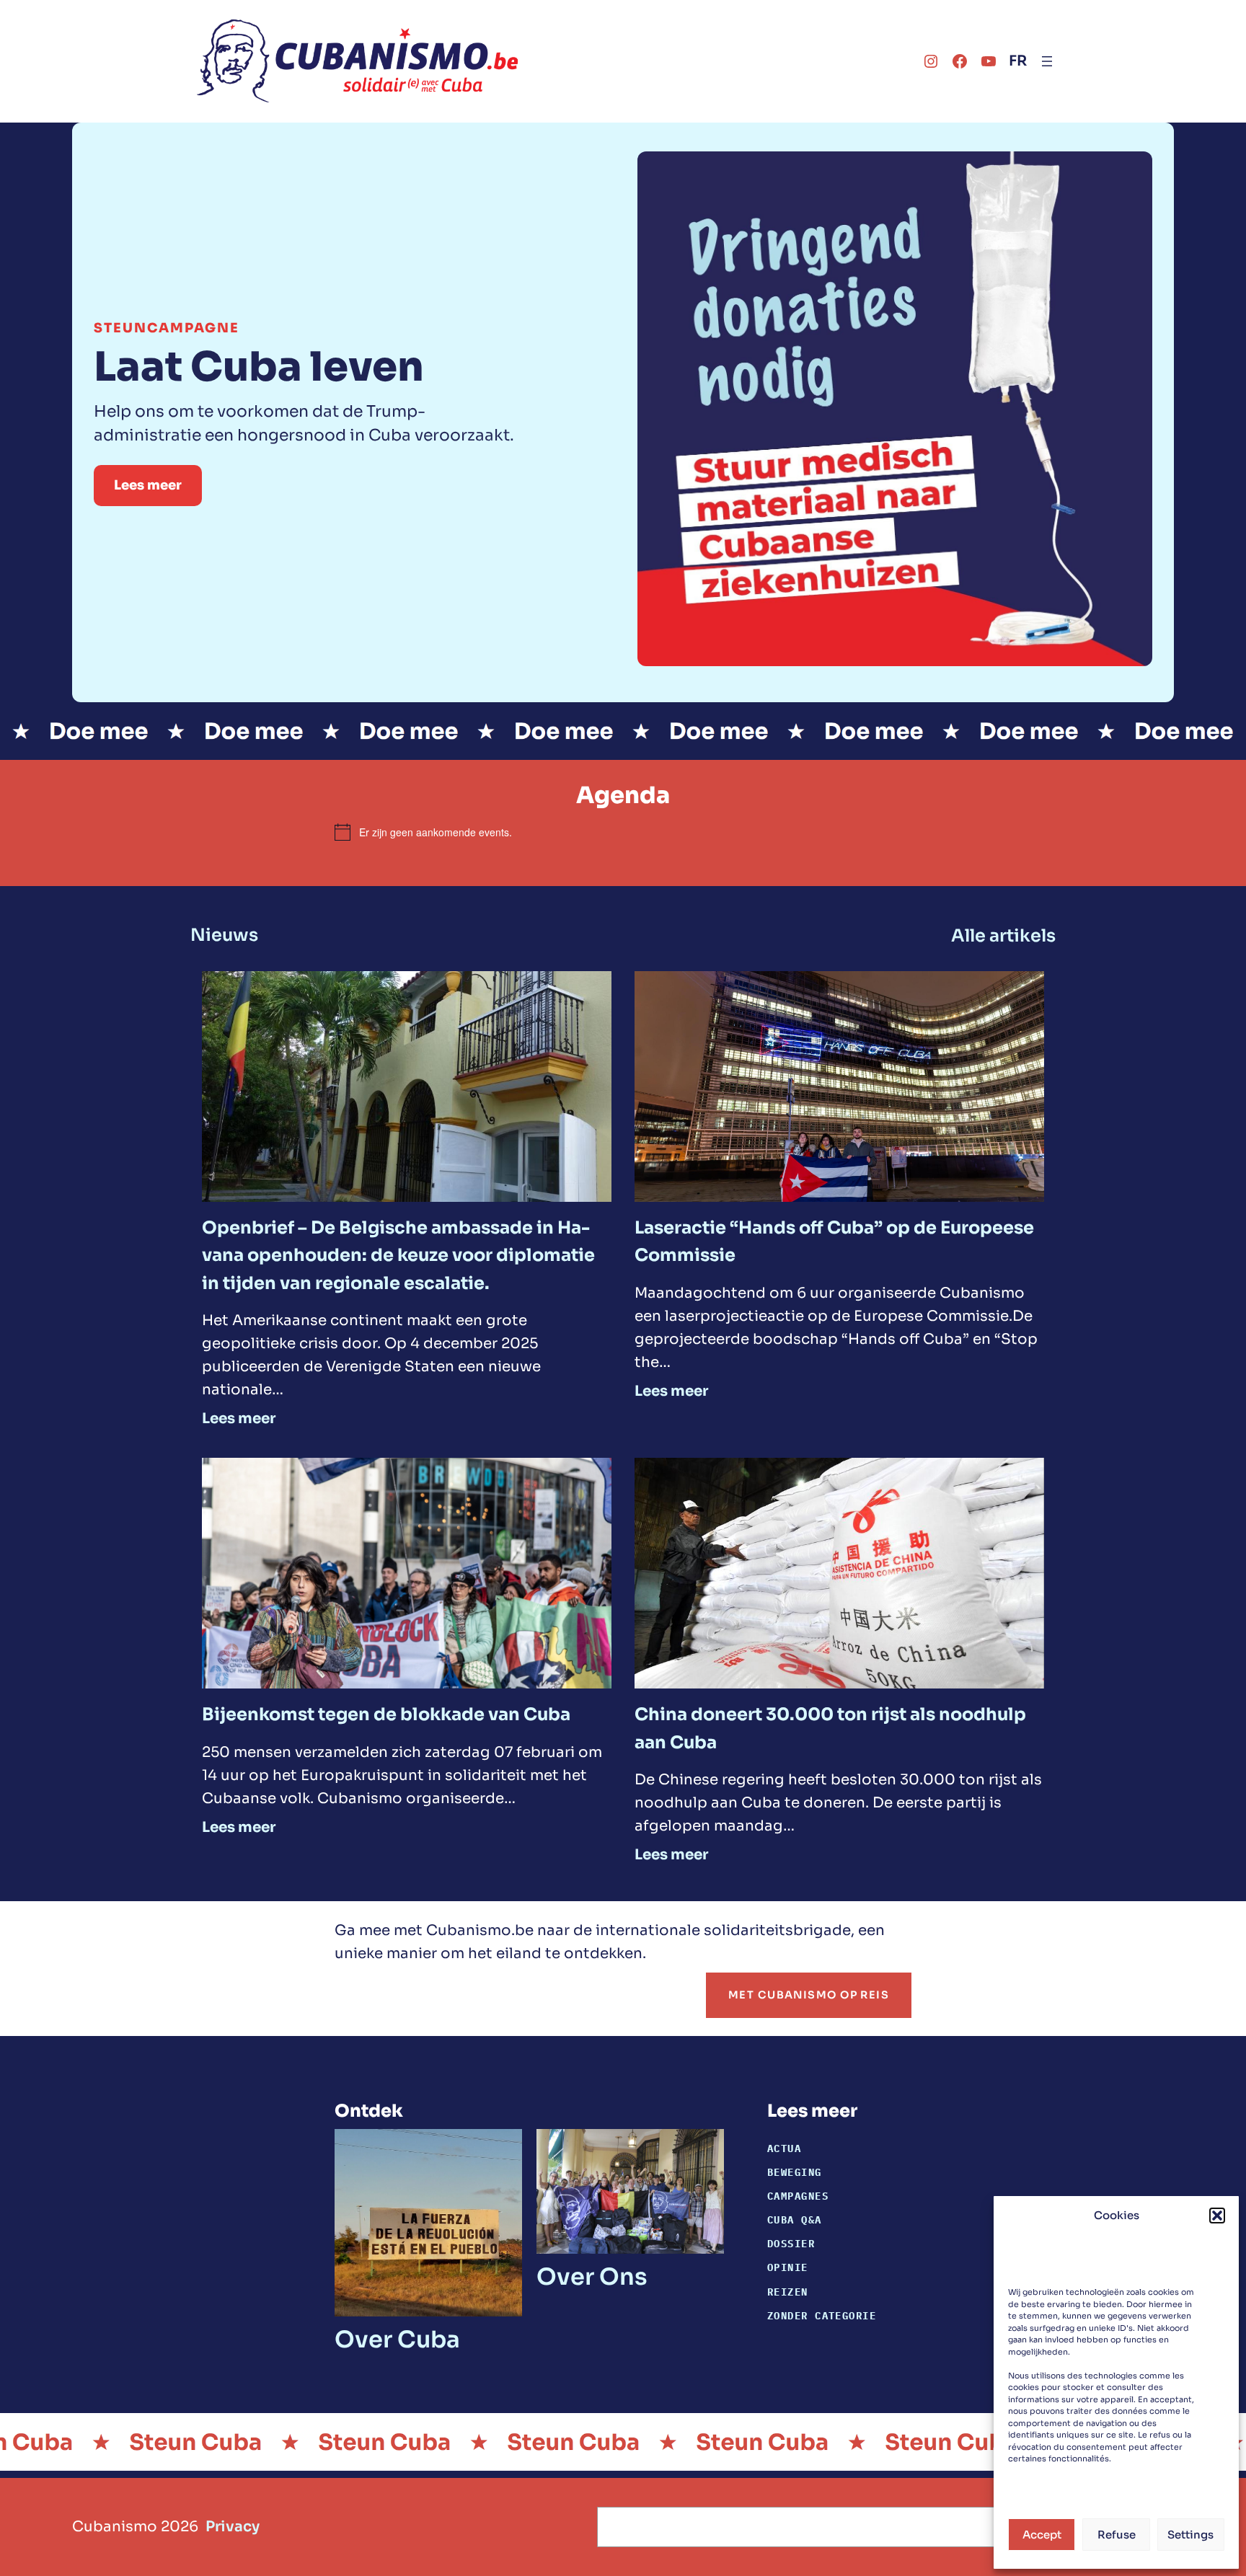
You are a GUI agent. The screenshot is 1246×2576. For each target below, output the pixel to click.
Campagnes (798, 2196)
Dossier (791, 2243)
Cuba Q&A (795, 2219)
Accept (1042, 2535)
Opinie (788, 2267)
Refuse (1117, 2535)
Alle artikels (1003, 936)
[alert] (623, 832)
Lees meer (148, 485)
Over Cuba (397, 2340)
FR (1018, 61)
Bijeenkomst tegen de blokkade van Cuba (386, 1714)
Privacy (233, 2527)
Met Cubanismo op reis (809, 1995)
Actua (784, 2148)
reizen (788, 2292)
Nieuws (224, 935)
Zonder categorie (822, 2315)
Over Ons (592, 2277)
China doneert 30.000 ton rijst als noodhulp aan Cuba (830, 1728)
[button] (1217, 2216)
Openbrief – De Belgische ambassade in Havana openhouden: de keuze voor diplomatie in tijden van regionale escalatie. (398, 1256)
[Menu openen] (1047, 61)
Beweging (795, 2172)
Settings (1190, 2535)
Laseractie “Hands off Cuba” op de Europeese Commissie (834, 1241)
